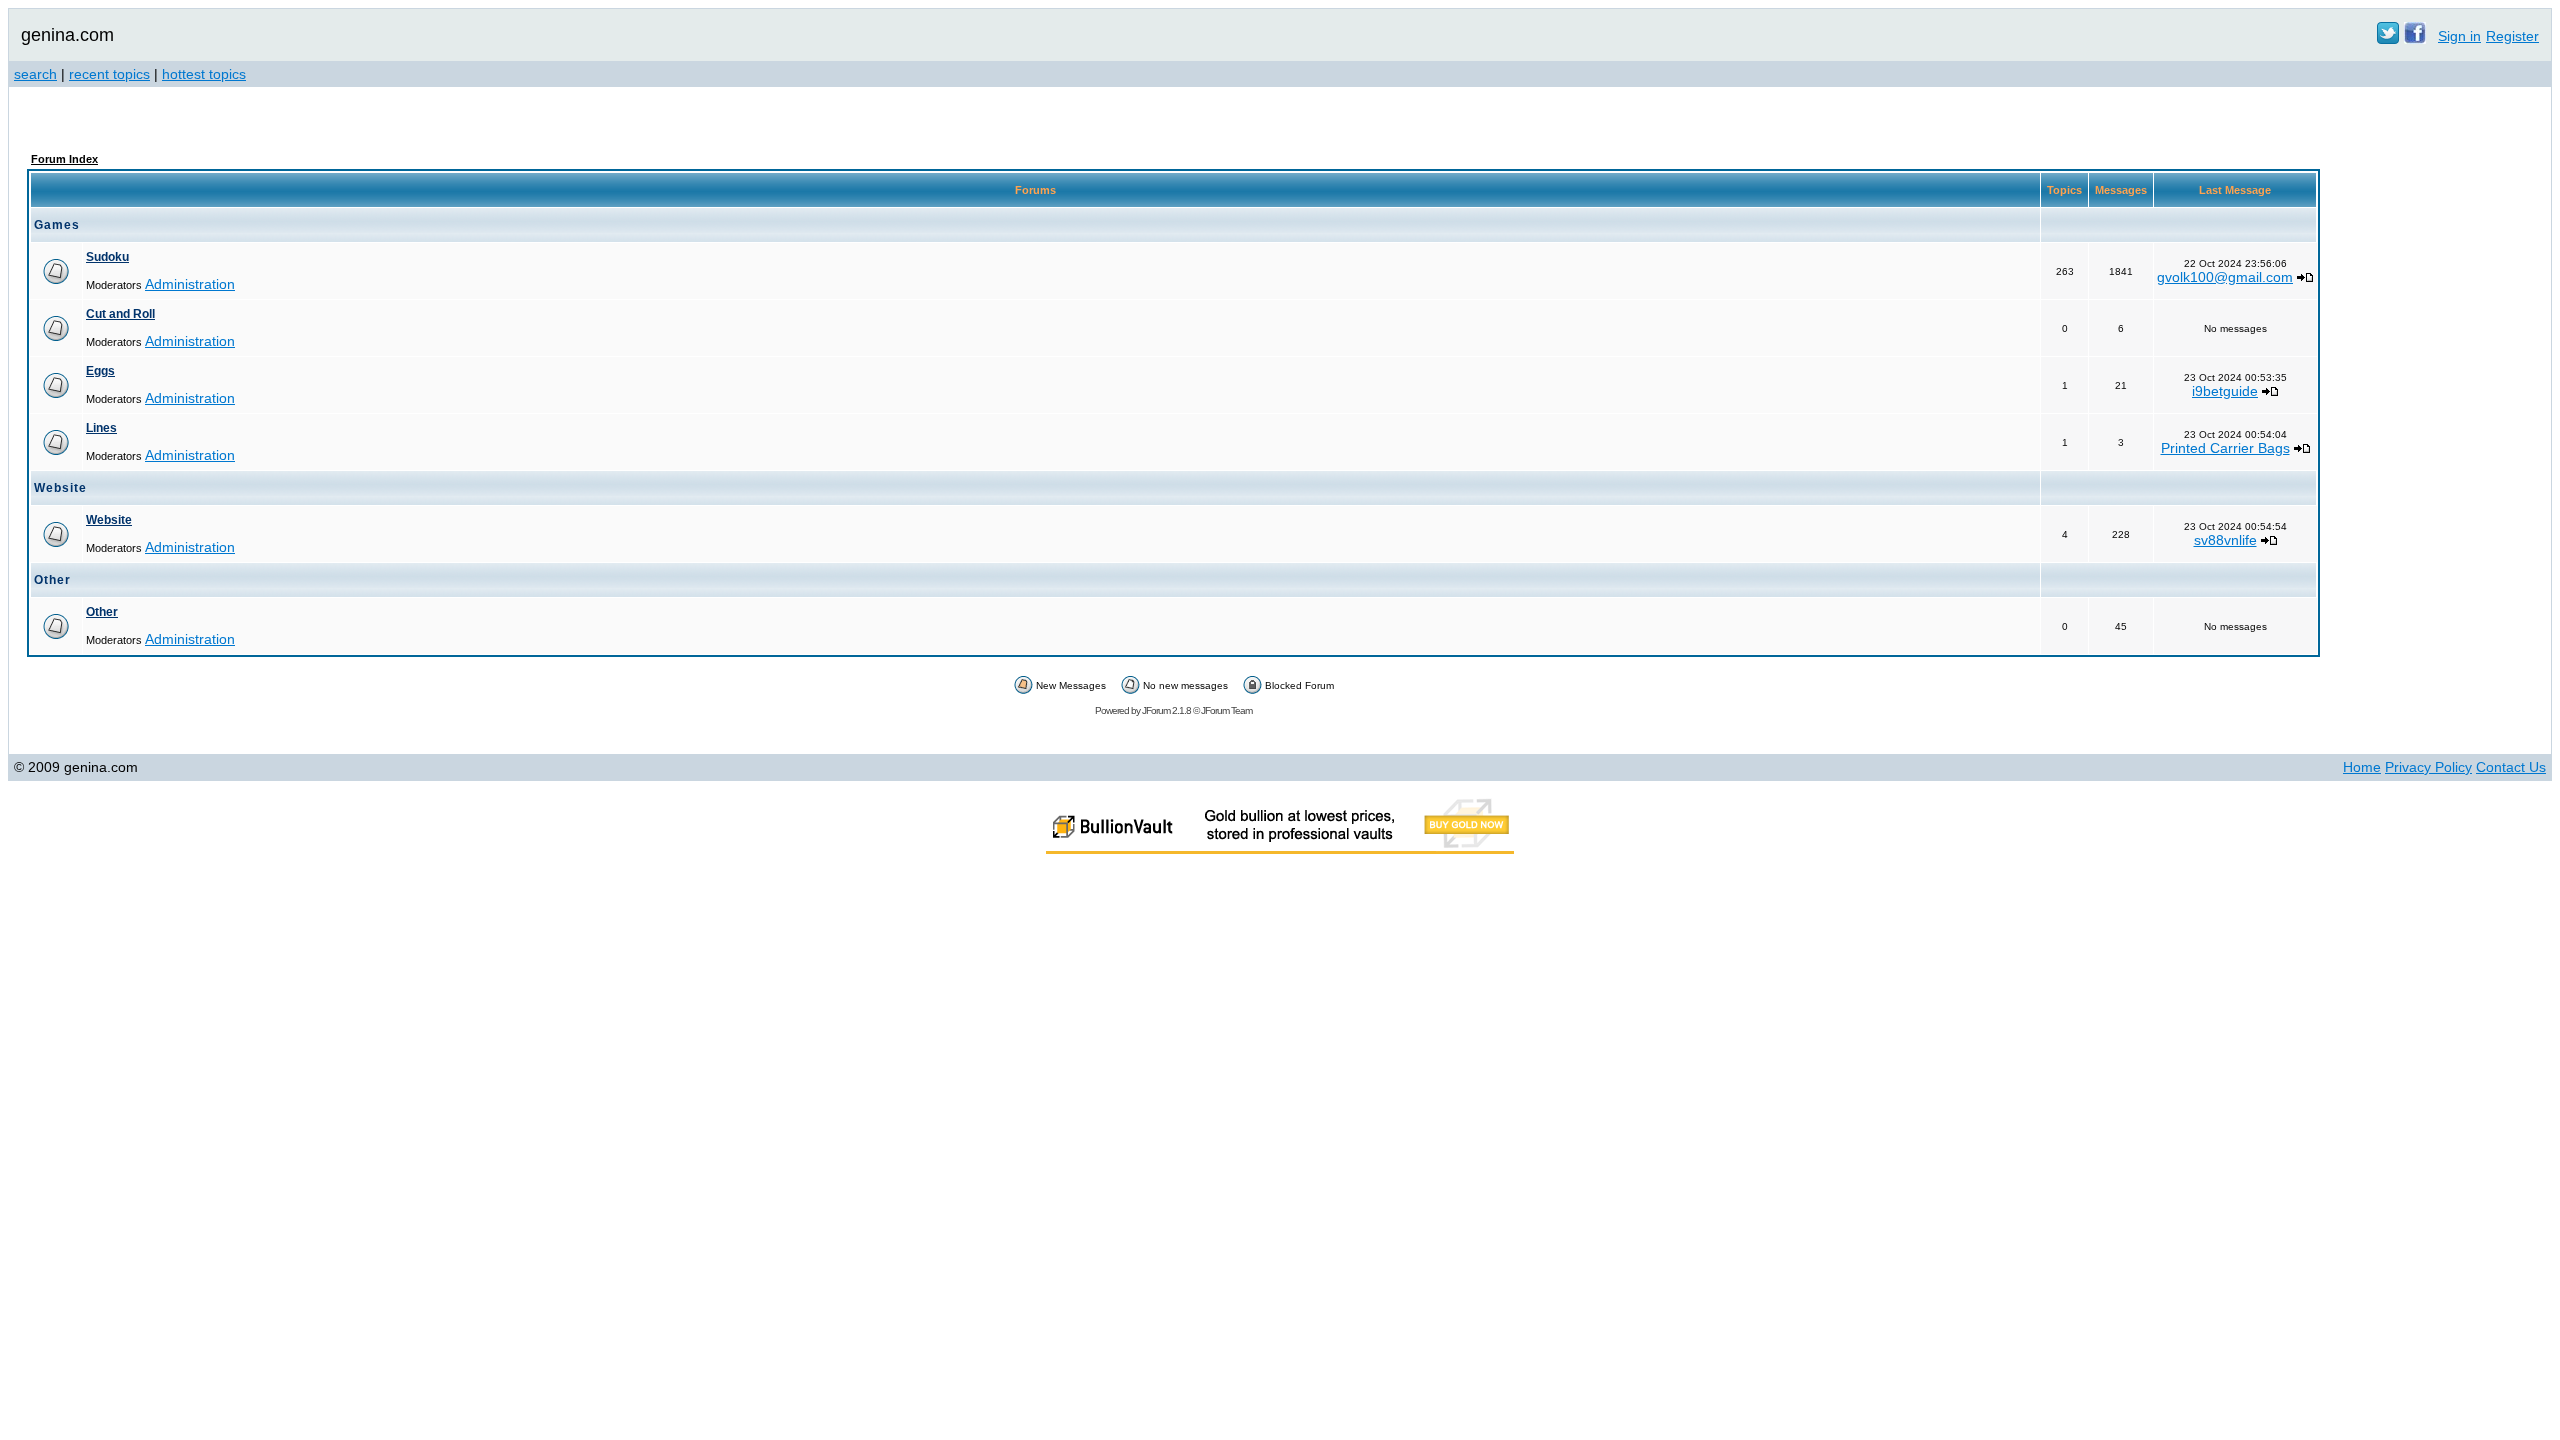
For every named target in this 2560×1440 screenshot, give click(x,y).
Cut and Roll (120, 314)
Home (2362, 767)
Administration (190, 284)
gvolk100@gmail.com (2225, 277)
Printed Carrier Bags (2225, 448)
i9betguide (2225, 391)
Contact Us (2511, 767)
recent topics (109, 74)
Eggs (100, 371)
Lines (101, 428)
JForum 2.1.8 (1166, 710)
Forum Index (64, 159)
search (35, 74)
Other (102, 612)
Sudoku (107, 257)
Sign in (2459, 36)
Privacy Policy (2428, 767)
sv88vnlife (2225, 540)
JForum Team (1226, 710)
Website (109, 520)
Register (2512, 36)
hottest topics (204, 74)
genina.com (67, 35)
